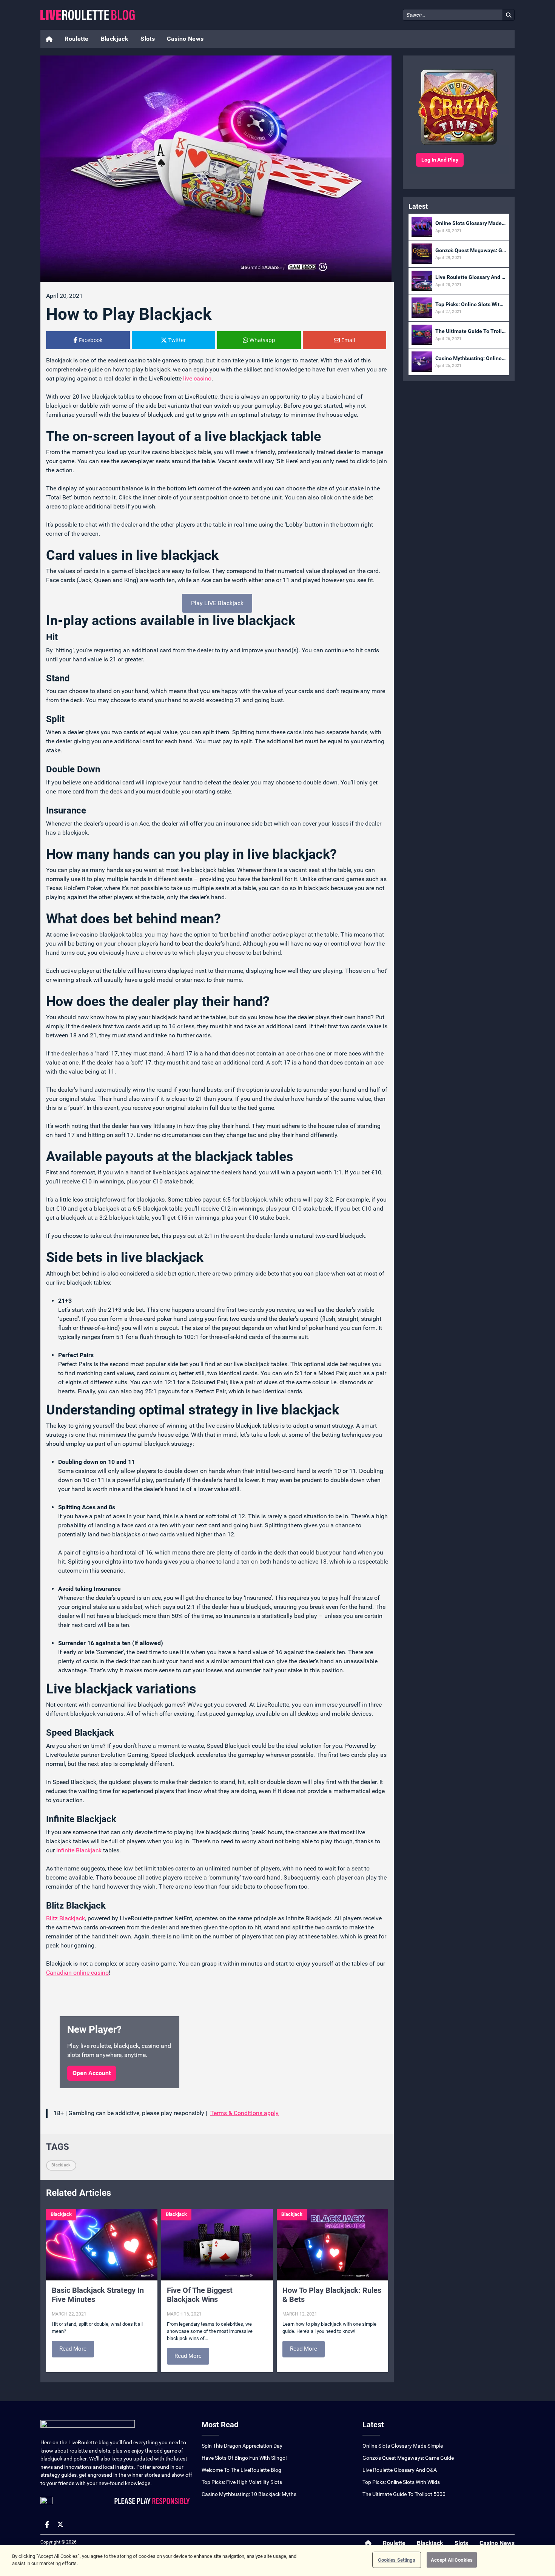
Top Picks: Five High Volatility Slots (242, 2482)
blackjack (61, 2165)
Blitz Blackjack (66, 1918)
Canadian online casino (77, 1973)
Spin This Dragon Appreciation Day (242, 2446)
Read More (73, 2349)
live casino (197, 378)
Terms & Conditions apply (244, 2113)
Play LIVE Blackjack (217, 603)
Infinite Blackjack (79, 1850)
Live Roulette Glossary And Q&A (400, 2470)
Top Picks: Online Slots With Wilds (401, 2482)
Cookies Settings (397, 2560)
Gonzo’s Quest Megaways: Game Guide (408, 2458)
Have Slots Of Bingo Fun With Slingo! (244, 2458)
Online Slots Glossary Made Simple (403, 2446)
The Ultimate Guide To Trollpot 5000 (404, 2494)
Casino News (185, 39)
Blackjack (115, 39)
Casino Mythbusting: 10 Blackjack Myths (249, 2494)
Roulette (76, 39)
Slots (148, 39)
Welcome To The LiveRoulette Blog (241, 2470)
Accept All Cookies (452, 2560)
